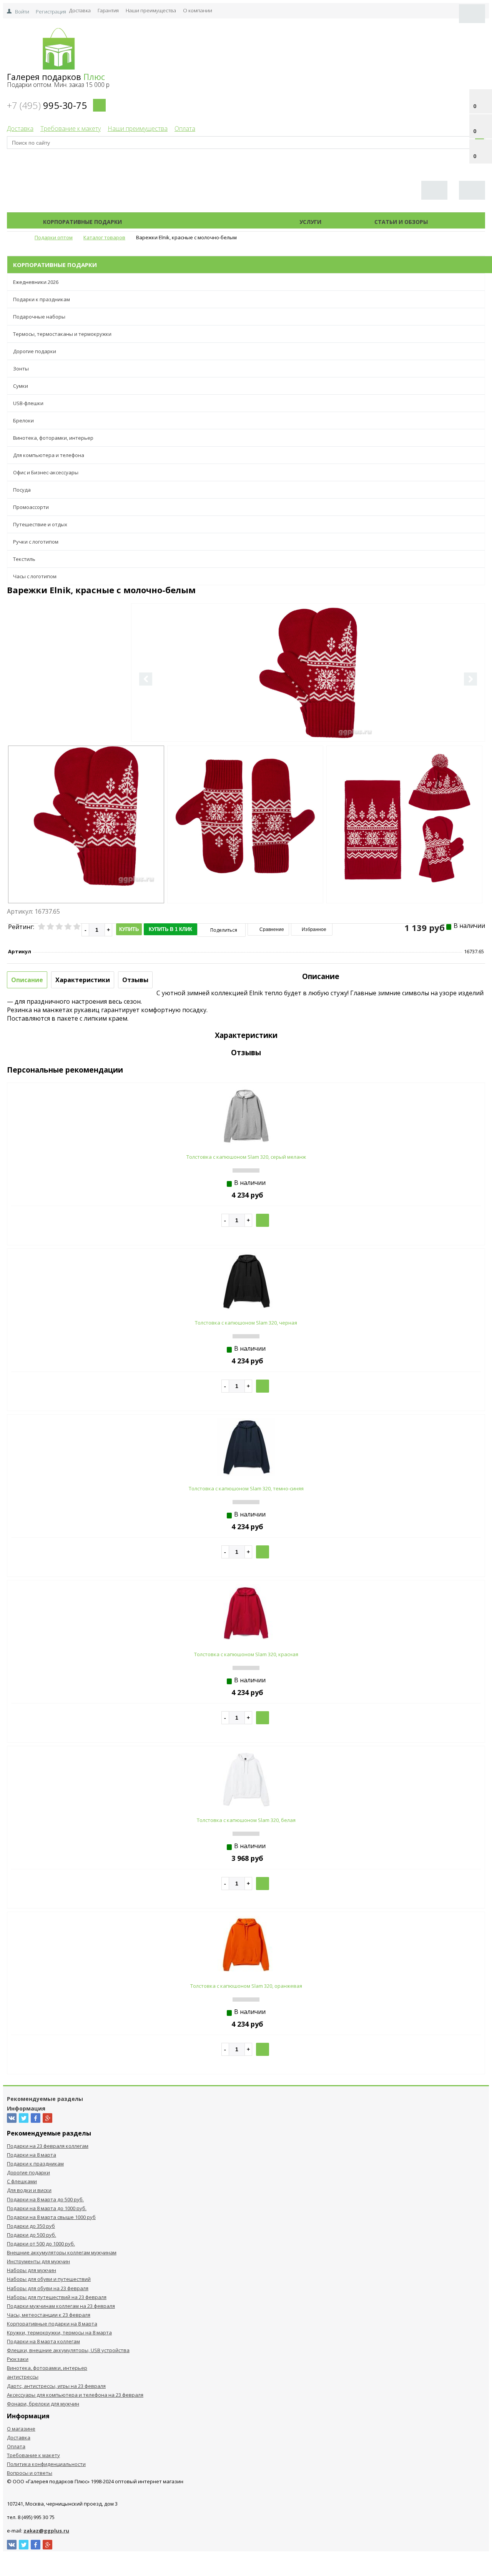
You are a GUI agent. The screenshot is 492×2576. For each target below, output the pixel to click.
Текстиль (24, 559)
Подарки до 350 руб (31, 2226)
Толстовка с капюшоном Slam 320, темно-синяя (246, 1488)
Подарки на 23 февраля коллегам (48, 2146)
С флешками (22, 2181)
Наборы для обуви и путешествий (49, 2279)
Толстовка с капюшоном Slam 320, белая (246, 1820)
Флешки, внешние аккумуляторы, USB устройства (68, 2350)
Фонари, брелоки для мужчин (43, 2404)
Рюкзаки (18, 2359)
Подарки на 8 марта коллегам (43, 2341)
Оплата (185, 128)
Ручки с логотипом (36, 542)
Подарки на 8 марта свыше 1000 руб (51, 2217)
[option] (308, 704)
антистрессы (23, 2377)
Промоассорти (31, 507)
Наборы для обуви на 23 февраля (48, 2288)
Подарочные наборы (39, 317)
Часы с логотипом (35, 576)
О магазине (21, 2429)
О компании (198, 10)
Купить (129, 929)
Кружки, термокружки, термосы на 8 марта (59, 2332)
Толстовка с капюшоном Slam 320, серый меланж (246, 1157)
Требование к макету (71, 128)
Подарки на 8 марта (32, 2155)
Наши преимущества (151, 10)
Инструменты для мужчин (38, 2261)
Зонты (21, 369)
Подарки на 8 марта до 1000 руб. (47, 2208)
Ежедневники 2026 (36, 282)
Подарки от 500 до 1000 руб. (41, 2244)
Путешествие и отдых (40, 524)
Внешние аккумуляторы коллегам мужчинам (62, 2252)
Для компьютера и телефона (49, 455)
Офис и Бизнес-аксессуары (46, 472)
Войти (22, 12)
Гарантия (108, 10)
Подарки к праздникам (42, 299)
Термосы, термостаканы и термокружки (62, 334)
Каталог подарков (211, 222)
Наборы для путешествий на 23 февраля (57, 2297)
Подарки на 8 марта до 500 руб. (45, 2199)
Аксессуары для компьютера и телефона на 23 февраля (75, 2395)
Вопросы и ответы (30, 2473)
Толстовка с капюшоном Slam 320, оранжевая (246, 1986)
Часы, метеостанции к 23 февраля (49, 2315)
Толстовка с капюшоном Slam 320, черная (246, 1323)
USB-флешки (28, 403)
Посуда (22, 490)
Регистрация (51, 12)
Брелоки (23, 420)
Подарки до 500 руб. (32, 2235)
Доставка (80, 10)
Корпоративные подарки (82, 222)
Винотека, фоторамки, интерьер (53, 438)
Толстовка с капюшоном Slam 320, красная (246, 1654)
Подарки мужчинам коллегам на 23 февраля (61, 2306)
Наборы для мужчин (32, 2270)
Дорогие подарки (35, 351)
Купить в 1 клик (170, 929)
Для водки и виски (29, 2190)
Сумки (21, 386)
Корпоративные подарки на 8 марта (52, 2324)
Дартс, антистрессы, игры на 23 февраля (56, 2386)
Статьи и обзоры (401, 222)
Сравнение (271, 929)
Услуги (310, 222)
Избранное (313, 929)
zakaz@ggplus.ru (46, 2531)
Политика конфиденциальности (46, 2464)
